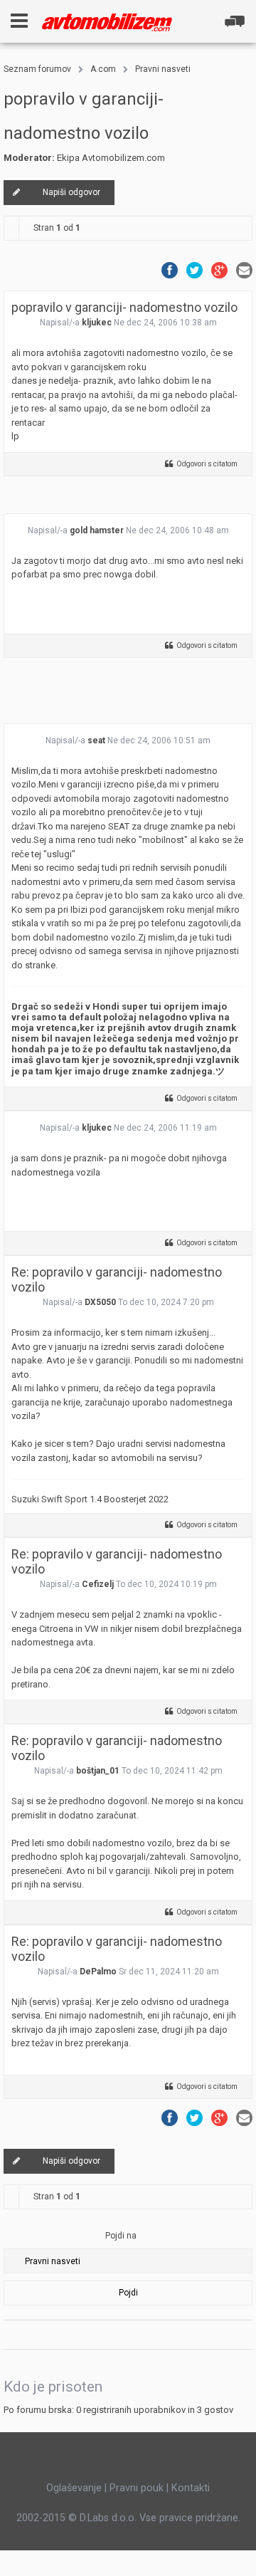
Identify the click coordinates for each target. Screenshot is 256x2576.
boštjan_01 (98, 1771)
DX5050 (100, 1302)
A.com (103, 69)
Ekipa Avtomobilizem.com (111, 158)
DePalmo (98, 1972)
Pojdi (128, 2293)
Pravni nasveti (163, 69)
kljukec (97, 323)
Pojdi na (121, 2236)
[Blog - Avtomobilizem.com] (107, 22)
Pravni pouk (137, 2488)
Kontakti (191, 2488)
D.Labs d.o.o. (108, 2518)
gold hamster (97, 530)
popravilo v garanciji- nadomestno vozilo (124, 307)
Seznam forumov (37, 69)
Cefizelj (98, 1584)
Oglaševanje (74, 2488)
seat (96, 740)
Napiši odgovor (71, 192)
